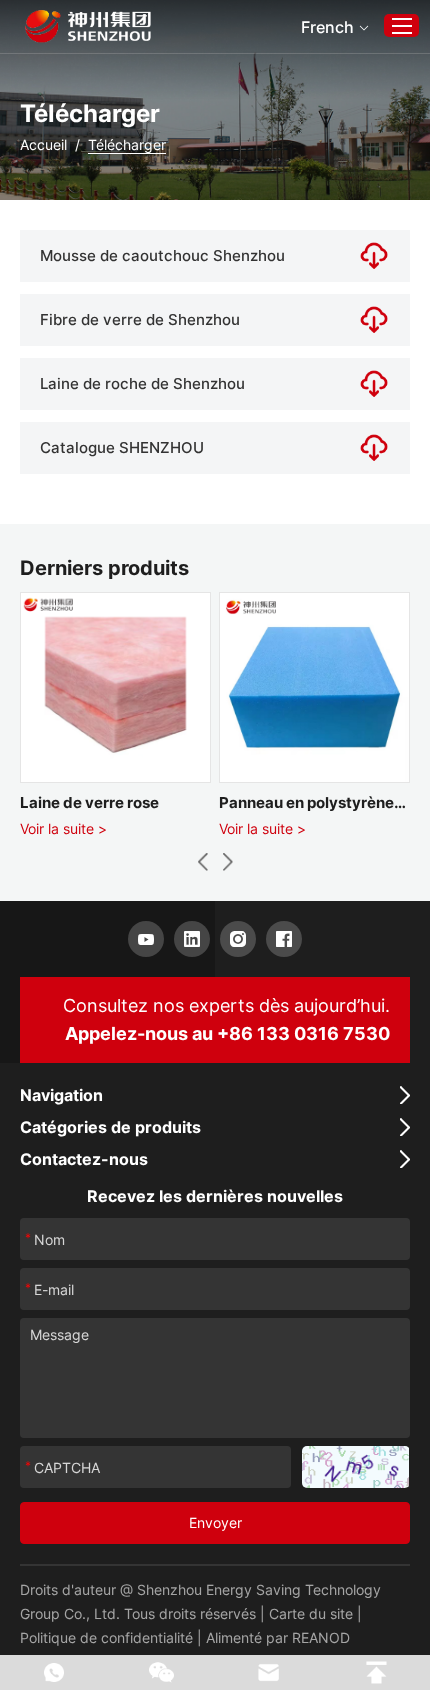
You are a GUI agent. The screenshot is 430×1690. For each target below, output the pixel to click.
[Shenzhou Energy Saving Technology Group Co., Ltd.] (88, 26)
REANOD (321, 1637)
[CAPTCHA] (355, 1467)
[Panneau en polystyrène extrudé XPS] (314, 687)
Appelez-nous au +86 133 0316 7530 (227, 1033)
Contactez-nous (84, 1159)
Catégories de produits (110, 1127)
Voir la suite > (63, 828)
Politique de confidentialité (106, 1637)
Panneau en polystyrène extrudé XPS (306, 804)
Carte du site (311, 1613)
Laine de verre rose (89, 802)
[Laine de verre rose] (115, 687)
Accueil (43, 144)
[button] (203, 862)
